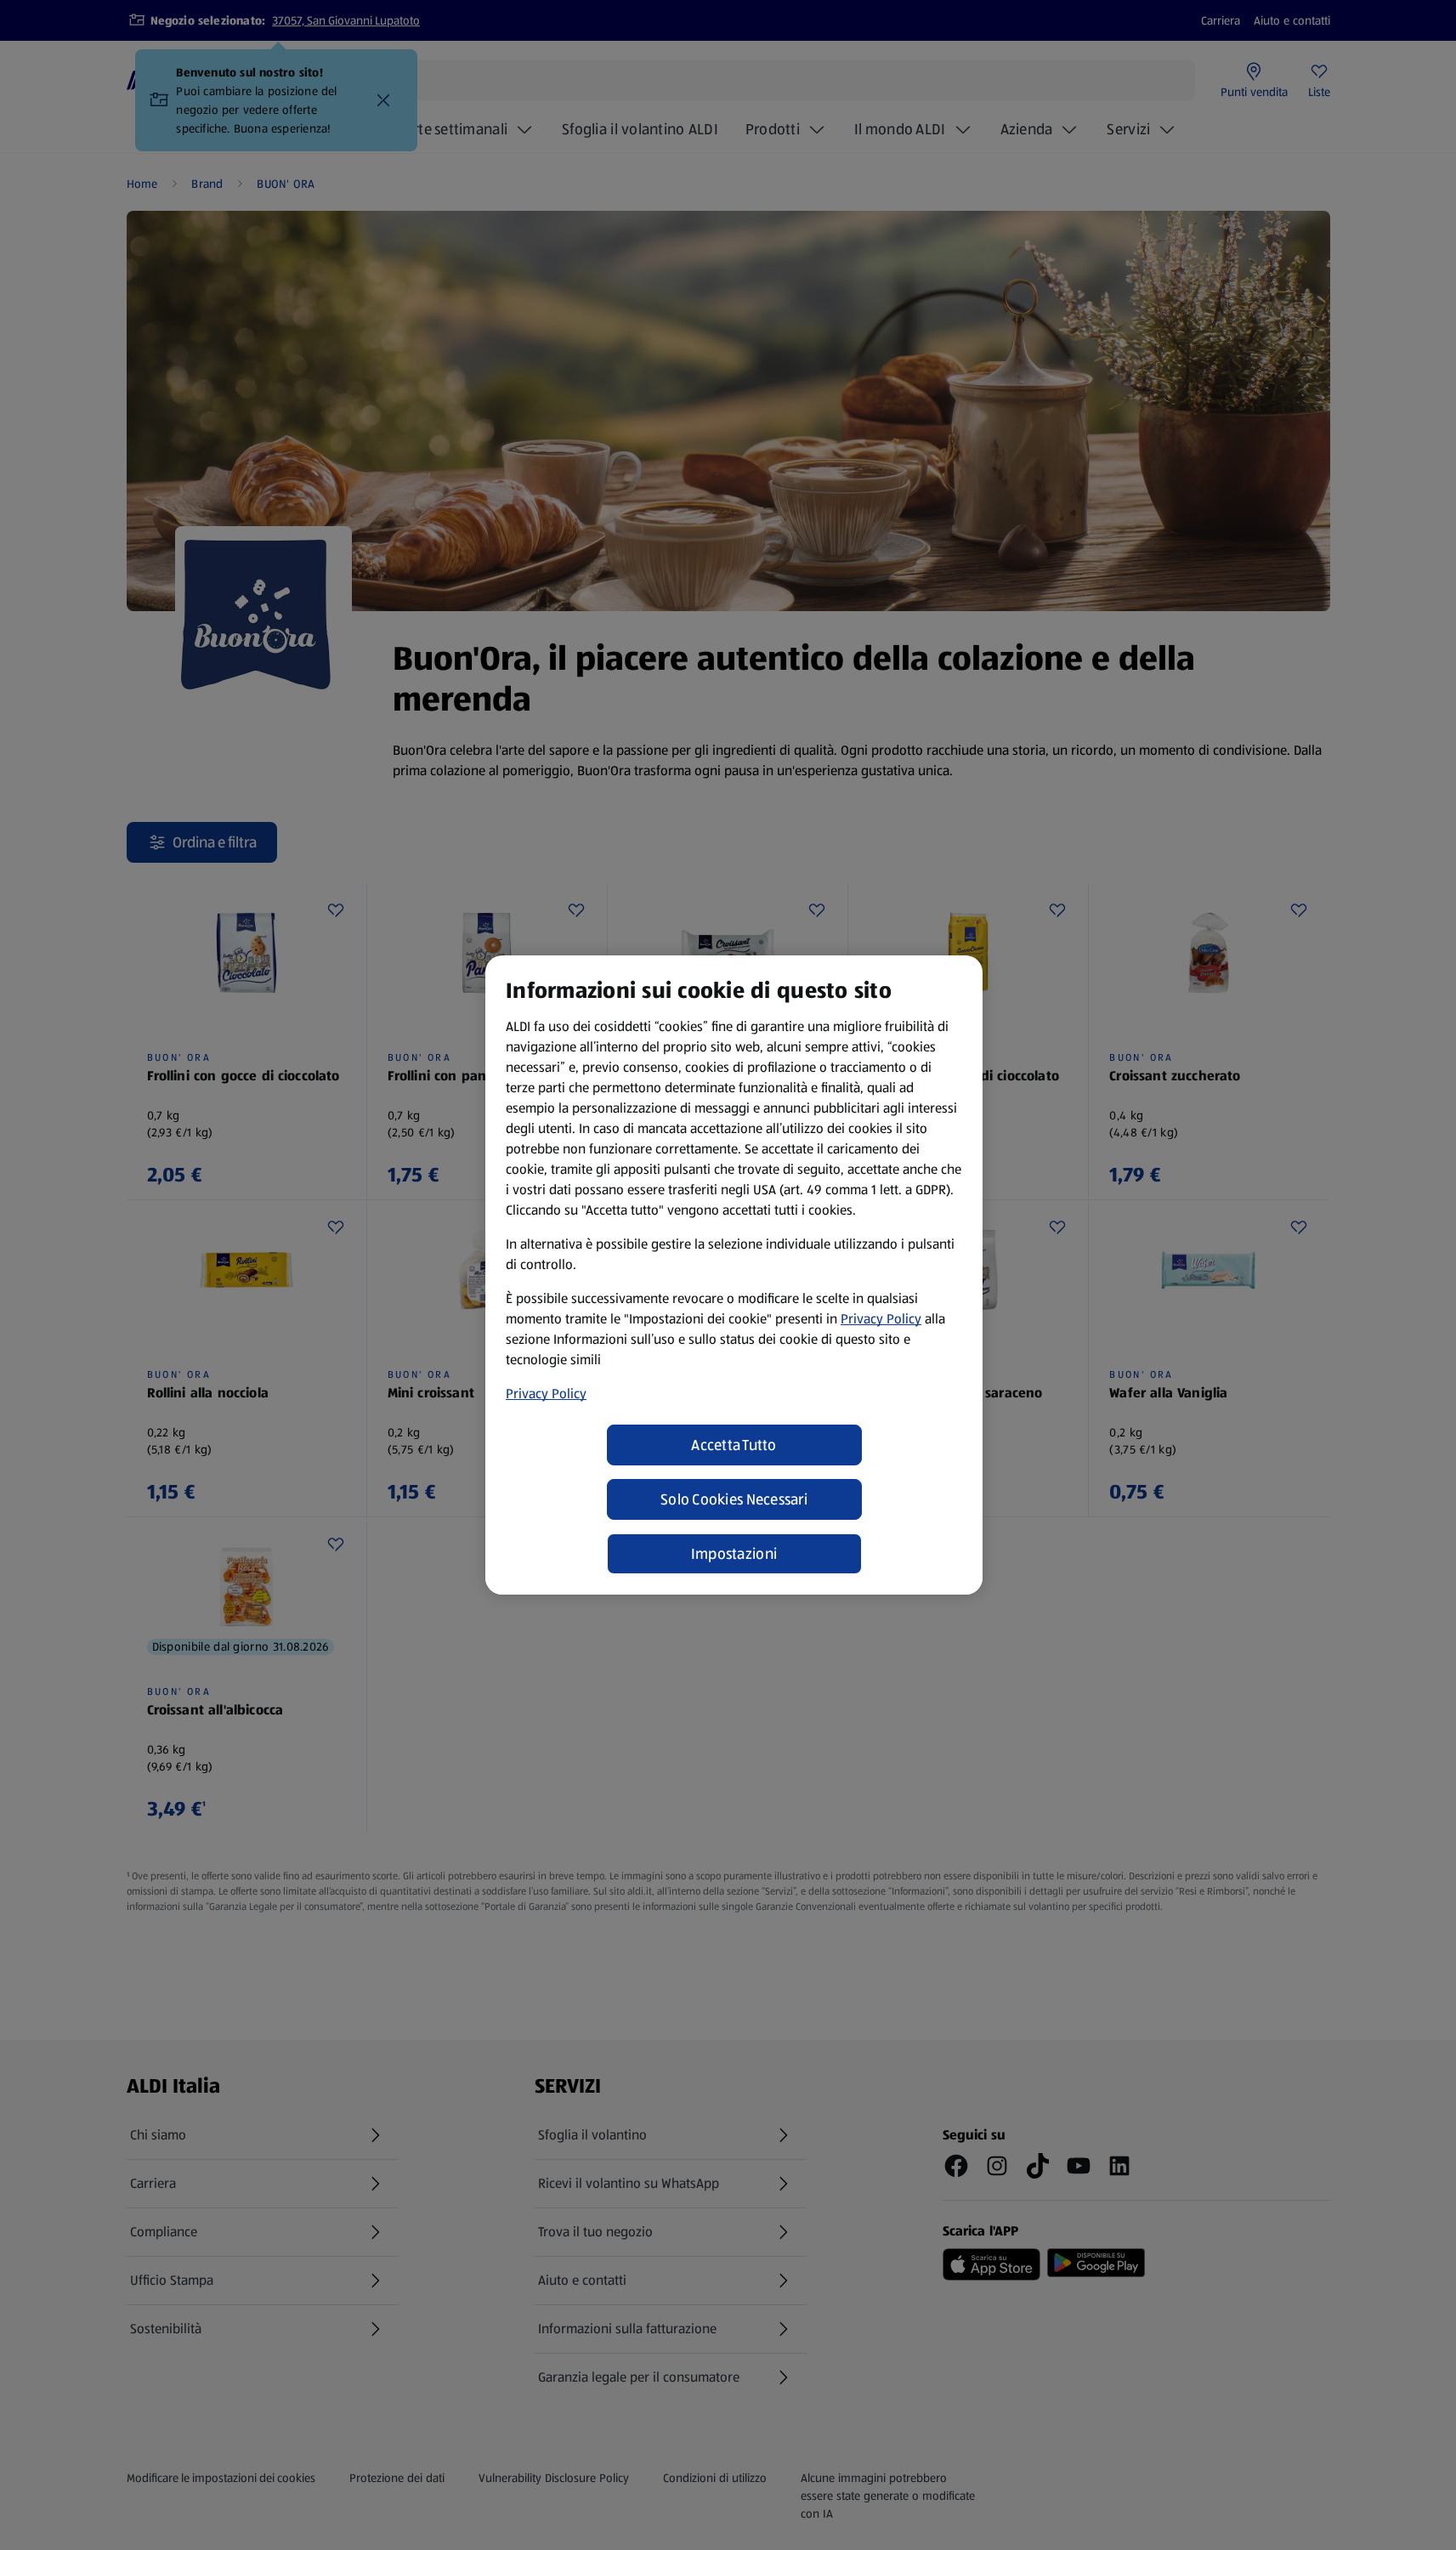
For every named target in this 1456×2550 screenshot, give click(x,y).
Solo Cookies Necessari (734, 1499)
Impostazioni (734, 1554)
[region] (734, 1275)
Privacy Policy (881, 1319)
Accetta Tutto (734, 1445)
